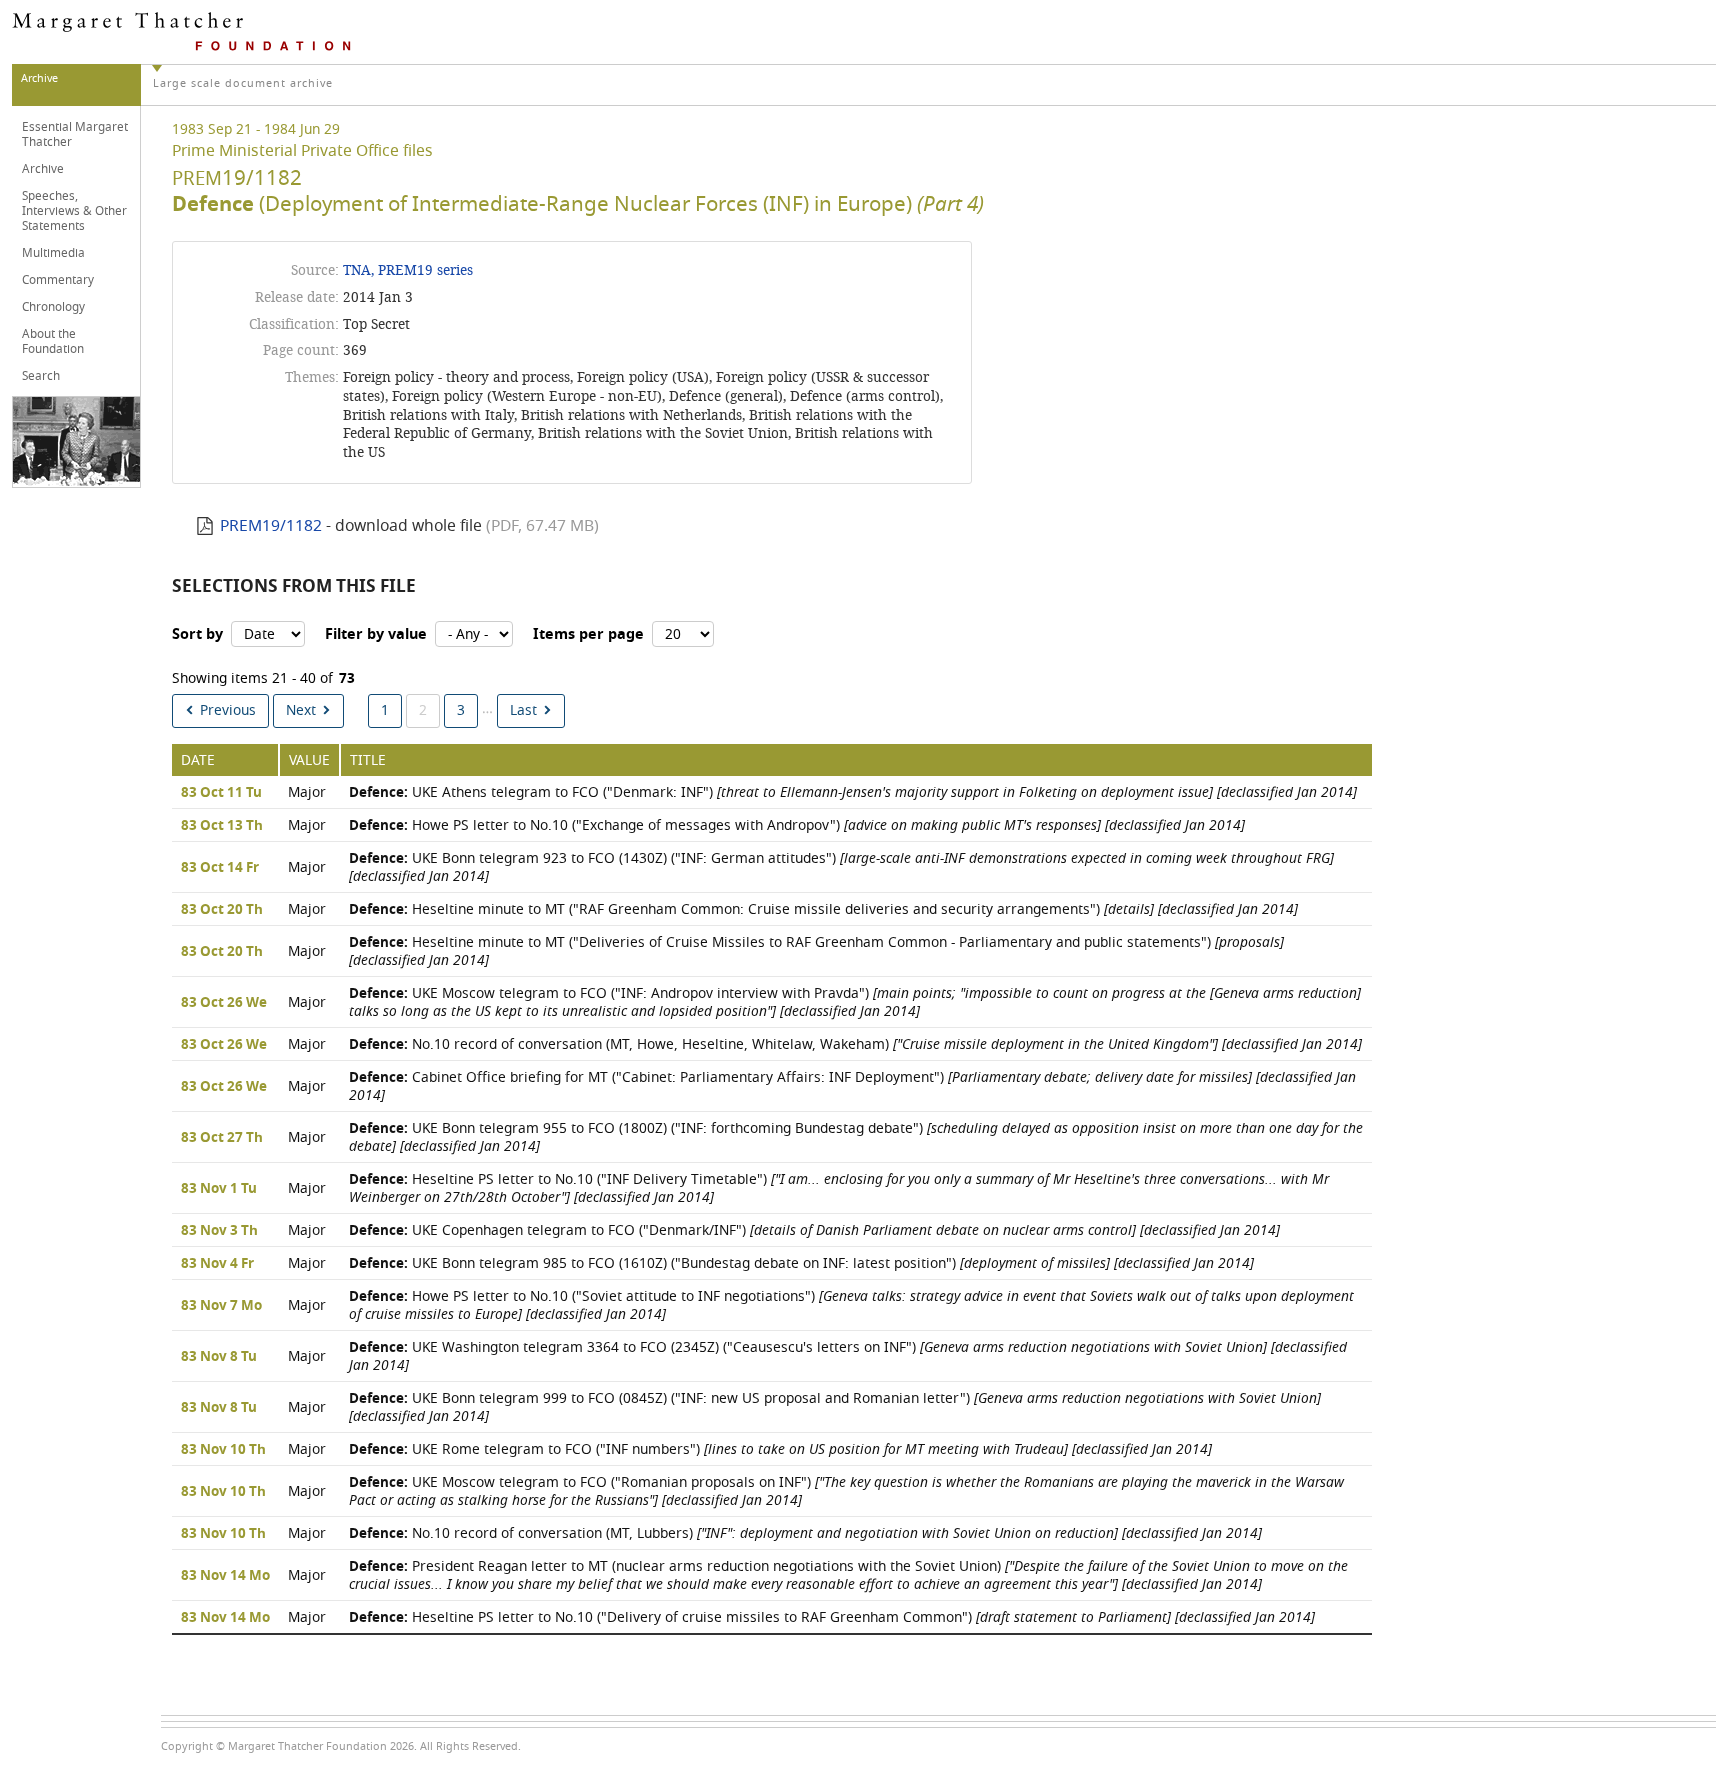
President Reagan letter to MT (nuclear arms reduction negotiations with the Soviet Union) (848, 1575)
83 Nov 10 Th (223, 1450)
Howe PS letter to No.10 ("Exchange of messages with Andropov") (797, 825)
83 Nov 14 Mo (225, 1576)
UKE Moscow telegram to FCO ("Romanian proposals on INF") (846, 1491)
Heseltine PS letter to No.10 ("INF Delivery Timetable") (839, 1188)
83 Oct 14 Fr (220, 868)
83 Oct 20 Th (222, 910)
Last (523, 710)
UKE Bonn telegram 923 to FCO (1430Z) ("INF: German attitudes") (841, 867)
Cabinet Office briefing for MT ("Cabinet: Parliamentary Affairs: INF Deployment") (852, 1086)
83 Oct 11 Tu (221, 793)
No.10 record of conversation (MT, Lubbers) (805, 1533)
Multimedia (53, 253)
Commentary (58, 280)
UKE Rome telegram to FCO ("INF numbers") (780, 1449)
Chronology (53, 307)
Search (41, 376)
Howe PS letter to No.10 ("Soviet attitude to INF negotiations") (851, 1305)
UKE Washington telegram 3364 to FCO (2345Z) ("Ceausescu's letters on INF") (848, 1356)
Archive (43, 169)
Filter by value (376, 634)
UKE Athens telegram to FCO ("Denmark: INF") (853, 792)
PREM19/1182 (271, 526)
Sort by (197, 634)
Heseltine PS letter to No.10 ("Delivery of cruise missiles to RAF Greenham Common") (832, 1617)
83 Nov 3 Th (219, 1231)
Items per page (588, 634)
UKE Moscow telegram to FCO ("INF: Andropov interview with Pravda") (855, 1002)
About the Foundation (53, 341)
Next (301, 710)
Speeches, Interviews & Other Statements (74, 211)
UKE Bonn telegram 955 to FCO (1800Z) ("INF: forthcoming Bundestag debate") (856, 1137)
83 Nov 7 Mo (221, 1306)
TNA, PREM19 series (408, 270)
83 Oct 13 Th (222, 826)
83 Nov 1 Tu (219, 1189)
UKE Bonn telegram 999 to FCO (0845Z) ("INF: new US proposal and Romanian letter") (835, 1407)
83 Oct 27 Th (222, 1138)
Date (198, 760)
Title (368, 760)
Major (307, 792)
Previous (228, 710)
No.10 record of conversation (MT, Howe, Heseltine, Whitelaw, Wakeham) (855, 1044)
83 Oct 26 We (224, 1003)
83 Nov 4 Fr (217, 1264)
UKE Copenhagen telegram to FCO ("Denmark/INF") (814, 1230)
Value (309, 760)
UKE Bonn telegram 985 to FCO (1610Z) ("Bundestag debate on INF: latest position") (801, 1263)
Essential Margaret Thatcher (75, 134)
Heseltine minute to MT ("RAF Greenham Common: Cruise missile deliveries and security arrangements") (823, 909)
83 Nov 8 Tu (219, 1357)
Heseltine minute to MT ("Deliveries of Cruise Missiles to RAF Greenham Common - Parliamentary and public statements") (816, 951)
